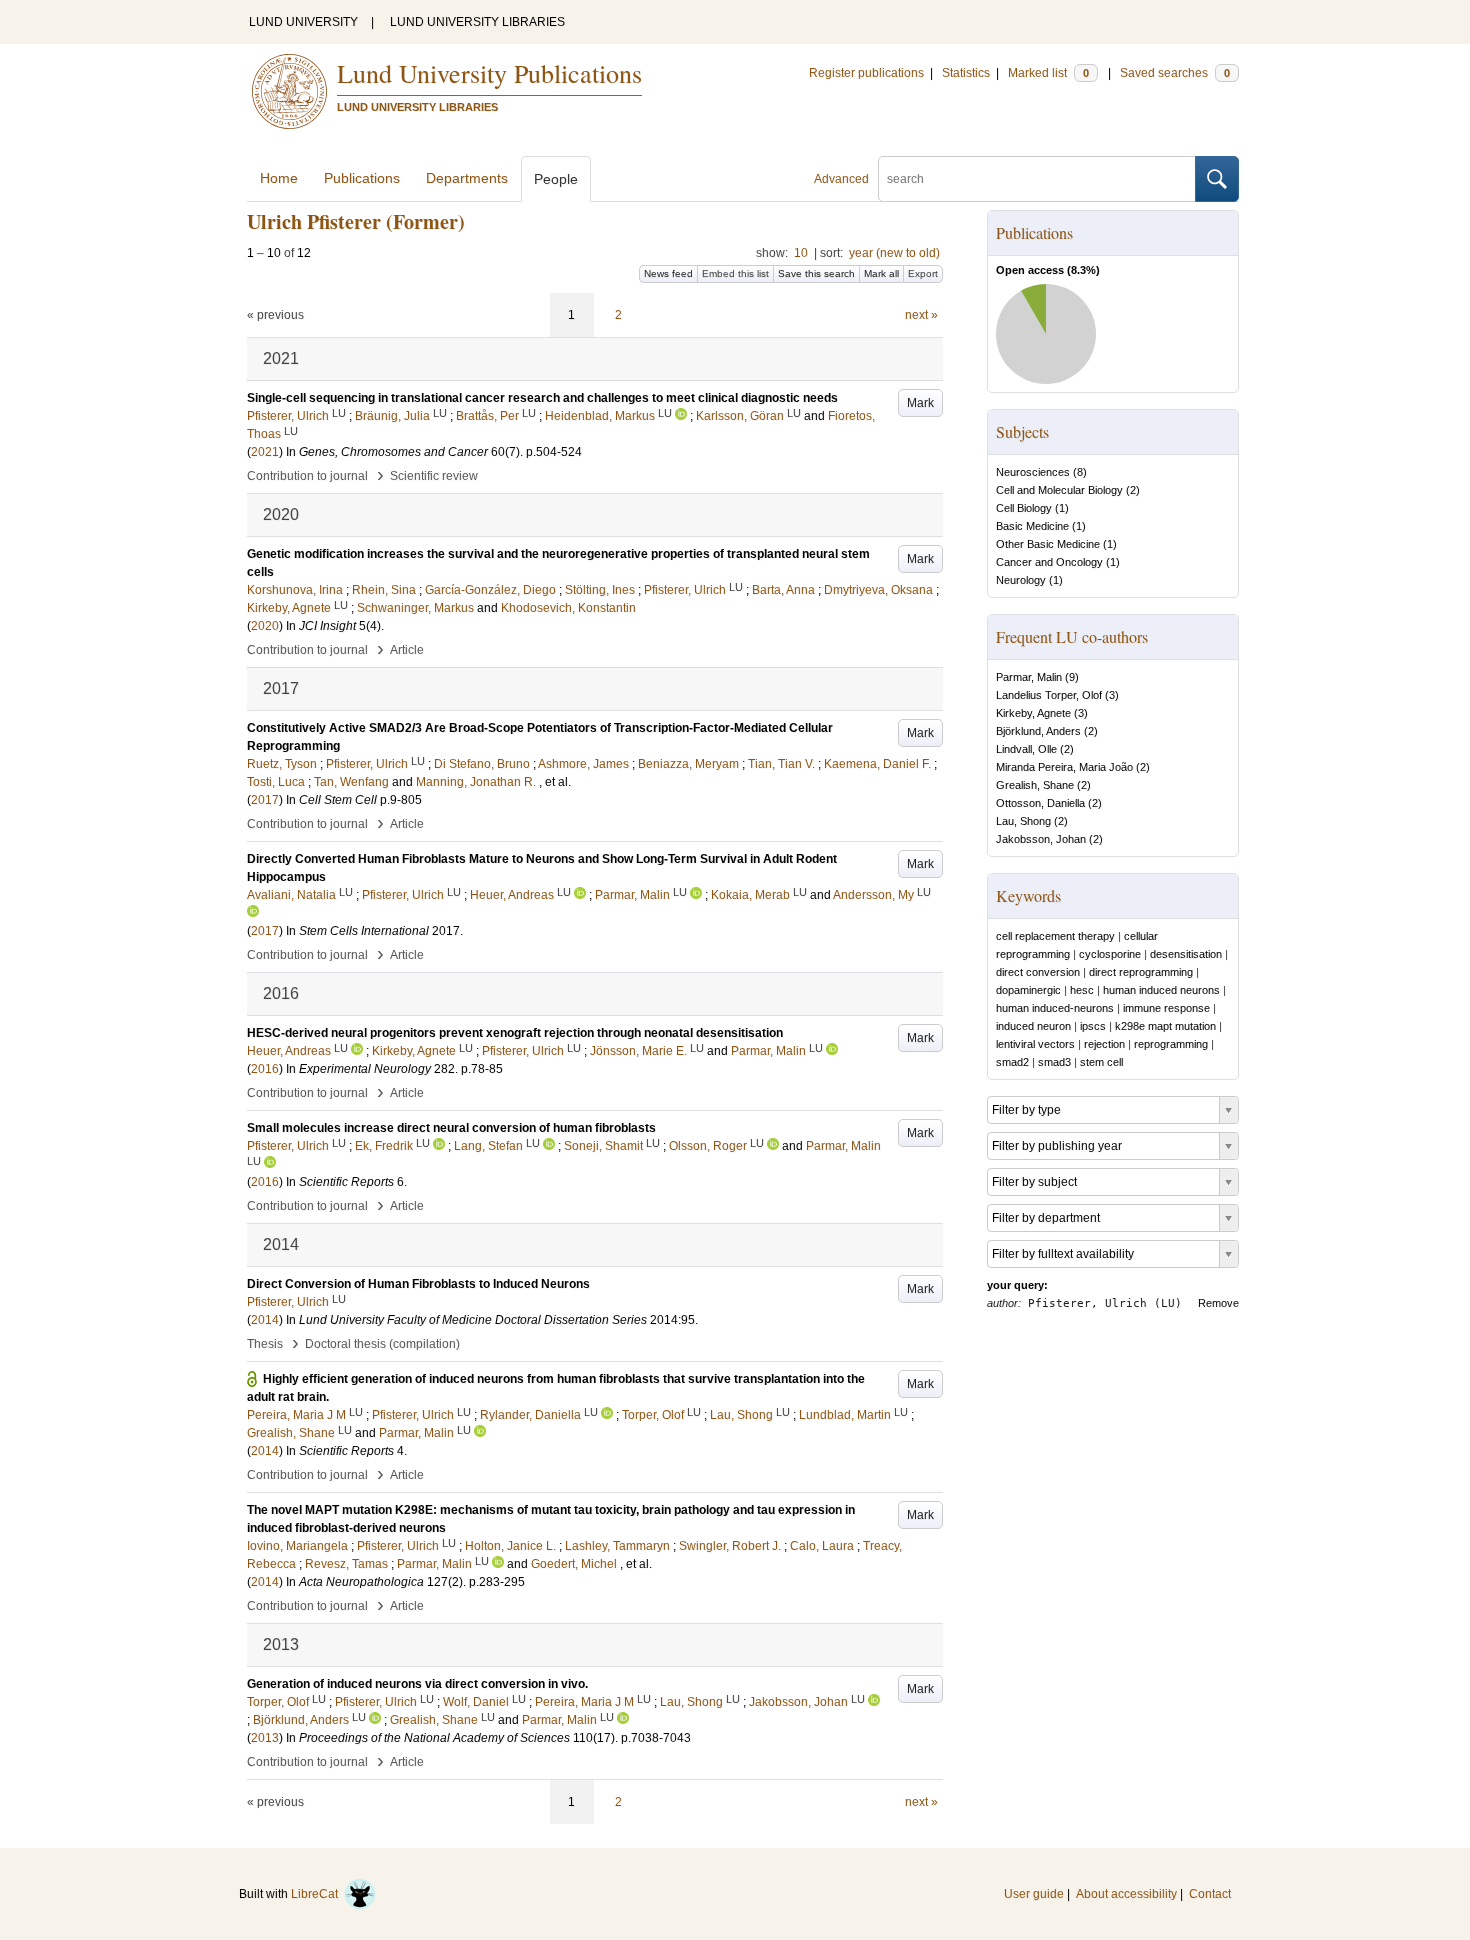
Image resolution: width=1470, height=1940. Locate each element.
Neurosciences (1033, 472)
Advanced (841, 179)
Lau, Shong (1023, 821)
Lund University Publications (489, 73)
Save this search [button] (816, 273)
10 (801, 253)
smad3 (1054, 1062)
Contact (1210, 1894)
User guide (1034, 1894)
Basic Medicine (1032, 526)
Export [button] (923, 273)
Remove (1218, 1303)
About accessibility (1126, 1894)
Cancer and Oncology (1049, 562)
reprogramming (1171, 1044)
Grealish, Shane (1035, 785)
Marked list (1048, 73)
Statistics (966, 73)
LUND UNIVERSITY (303, 22)
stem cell (1101, 1062)
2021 (265, 452)
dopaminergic (1028, 990)
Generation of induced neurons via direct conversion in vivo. (417, 1684)
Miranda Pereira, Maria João (1064, 767)
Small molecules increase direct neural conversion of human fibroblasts (451, 1128)
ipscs (1093, 1026)
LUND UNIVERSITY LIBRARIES (477, 22)
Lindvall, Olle (1026, 749)
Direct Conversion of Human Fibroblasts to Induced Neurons (418, 1284)
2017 (265, 800)
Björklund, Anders (1038, 731)
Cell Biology (1024, 508)
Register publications (866, 73)
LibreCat (317, 1894)
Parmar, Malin (1029, 677)
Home (279, 178)
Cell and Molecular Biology (1059, 490)
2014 (265, 1320)
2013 (265, 1738)
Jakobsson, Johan (1041, 839)
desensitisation (1186, 954)
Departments (467, 178)
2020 (265, 626)
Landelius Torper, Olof (1049, 695)
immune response (1166, 1008)
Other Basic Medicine (1048, 544)
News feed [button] (668, 273)
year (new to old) (894, 253)
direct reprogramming (1141, 972)
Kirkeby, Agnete (1033, 713)
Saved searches (1175, 73)
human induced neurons (1161, 990)
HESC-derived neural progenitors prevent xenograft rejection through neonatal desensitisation (515, 1033)
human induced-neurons (1055, 1008)
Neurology (1021, 580)
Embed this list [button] (735, 273)
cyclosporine (1110, 954)
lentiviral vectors (1035, 1044)
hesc (1082, 990)
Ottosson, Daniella (1040, 803)
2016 (265, 1069)
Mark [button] (920, 403)
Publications (362, 178)
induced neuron (1033, 1026)
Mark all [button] (881, 273)
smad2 (1012, 1062)
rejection (1104, 1044)
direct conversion (1038, 972)
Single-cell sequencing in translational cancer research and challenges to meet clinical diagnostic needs (542, 398)
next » (921, 315)
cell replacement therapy (1055, 936)
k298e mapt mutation (1165, 1026)
